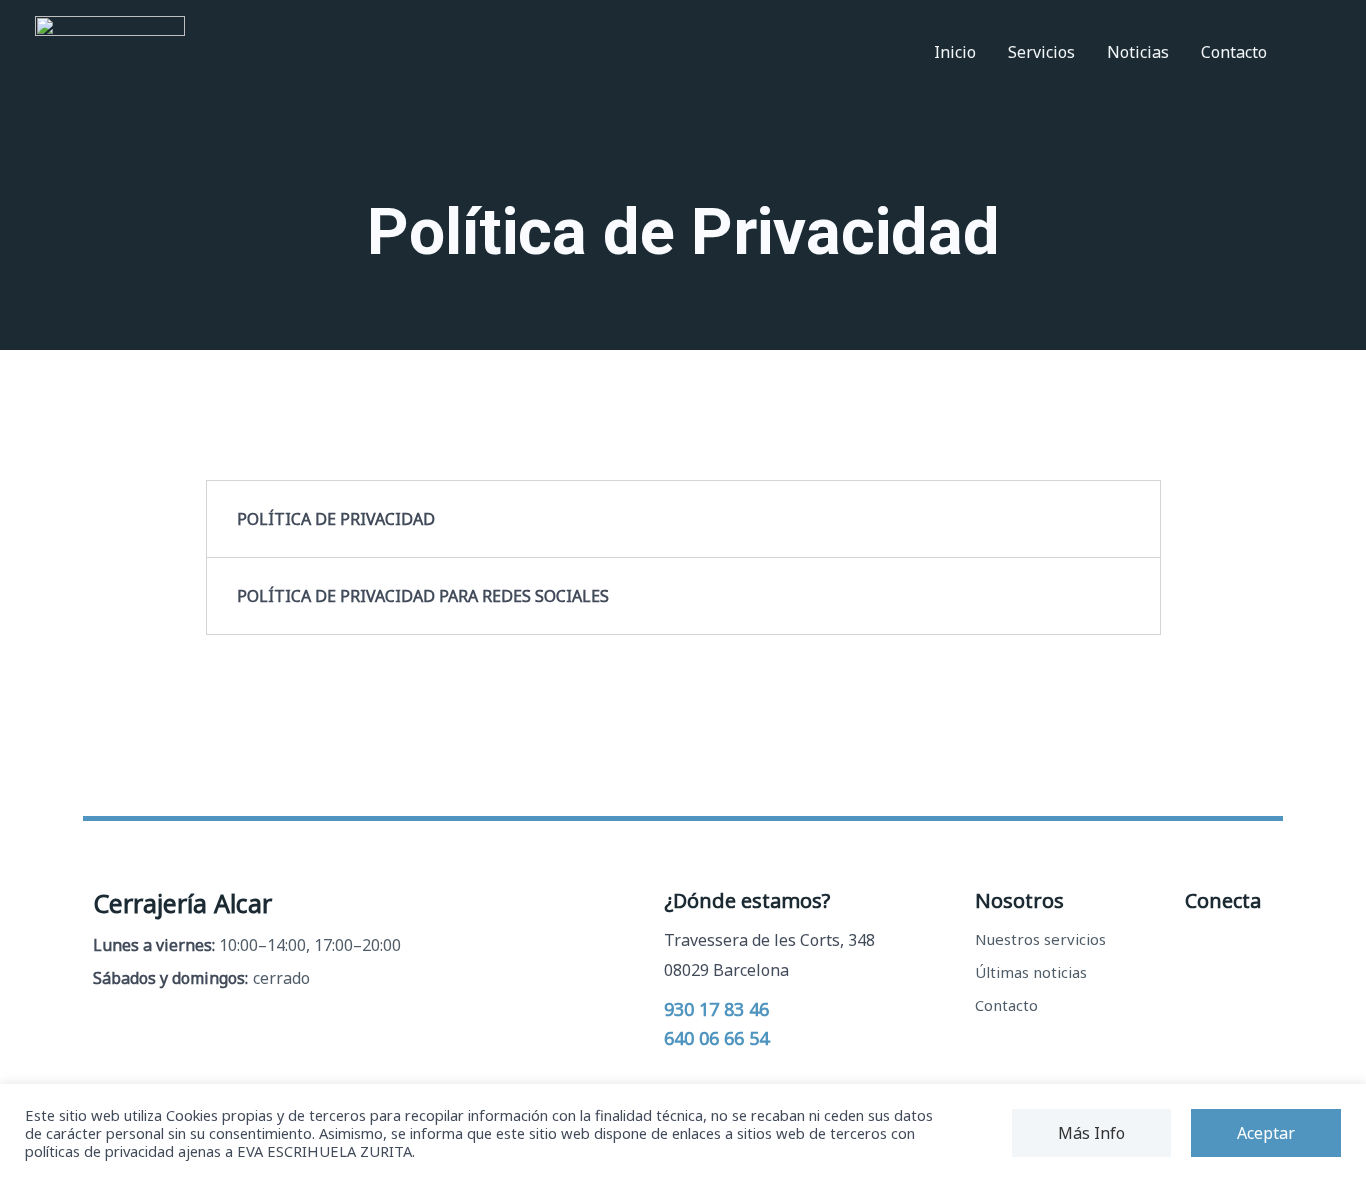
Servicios (1041, 52)
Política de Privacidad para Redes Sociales (423, 596)
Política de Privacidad (336, 519)
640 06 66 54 (716, 1038)
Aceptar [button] (1266, 1133)
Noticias (1138, 52)
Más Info (1091, 1133)
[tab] (683, 519)
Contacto (1234, 52)
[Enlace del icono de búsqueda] (1307, 52)
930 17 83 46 (716, 1009)
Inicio (955, 52)
